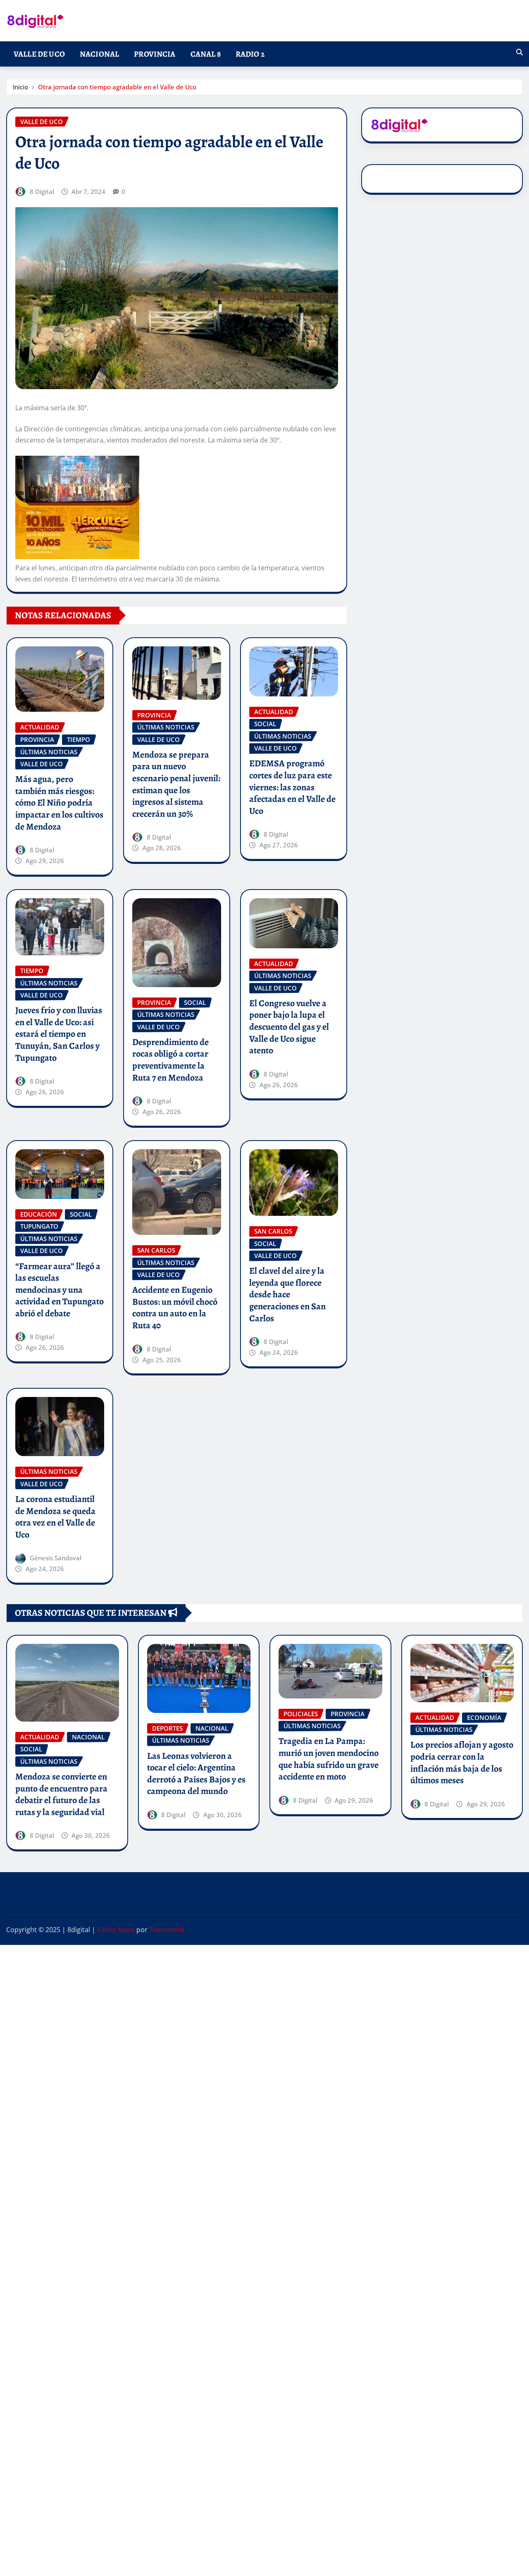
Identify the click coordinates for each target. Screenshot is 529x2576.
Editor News (116, 1930)
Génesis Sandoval (56, 1558)
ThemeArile (167, 1930)
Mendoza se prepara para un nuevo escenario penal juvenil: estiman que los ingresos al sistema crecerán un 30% (176, 784)
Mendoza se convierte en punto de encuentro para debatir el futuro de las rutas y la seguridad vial (61, 1794)
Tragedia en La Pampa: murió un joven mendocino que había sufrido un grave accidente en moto (329, 1759)
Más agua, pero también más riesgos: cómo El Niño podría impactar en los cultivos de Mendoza (59, 803)
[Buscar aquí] (519, 52)
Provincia (155, 54)
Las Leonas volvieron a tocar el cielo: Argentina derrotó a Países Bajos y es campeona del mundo (196, 1774)
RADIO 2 (250, 54)
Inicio (20, 87)
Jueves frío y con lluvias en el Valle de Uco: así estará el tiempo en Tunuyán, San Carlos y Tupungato (59, 1034)
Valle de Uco (39, 54)
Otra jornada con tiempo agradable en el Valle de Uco (117, 87)
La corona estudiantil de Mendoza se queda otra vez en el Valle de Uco (55, 1517)
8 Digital (42, 191)
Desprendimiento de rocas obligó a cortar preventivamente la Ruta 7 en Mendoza (170, 1060)
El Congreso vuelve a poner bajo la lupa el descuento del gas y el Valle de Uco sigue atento (289, 1027)
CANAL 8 (206, 54)
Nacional (99, 54)
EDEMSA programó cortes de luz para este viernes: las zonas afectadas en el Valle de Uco (292, 787)
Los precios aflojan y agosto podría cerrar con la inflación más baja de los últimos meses (462, 1763)
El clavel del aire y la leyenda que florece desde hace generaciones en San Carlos (287, 1294)
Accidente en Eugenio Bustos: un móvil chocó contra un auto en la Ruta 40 (175, 1308)
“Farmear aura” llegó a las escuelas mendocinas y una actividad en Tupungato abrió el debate (60, 1290)
